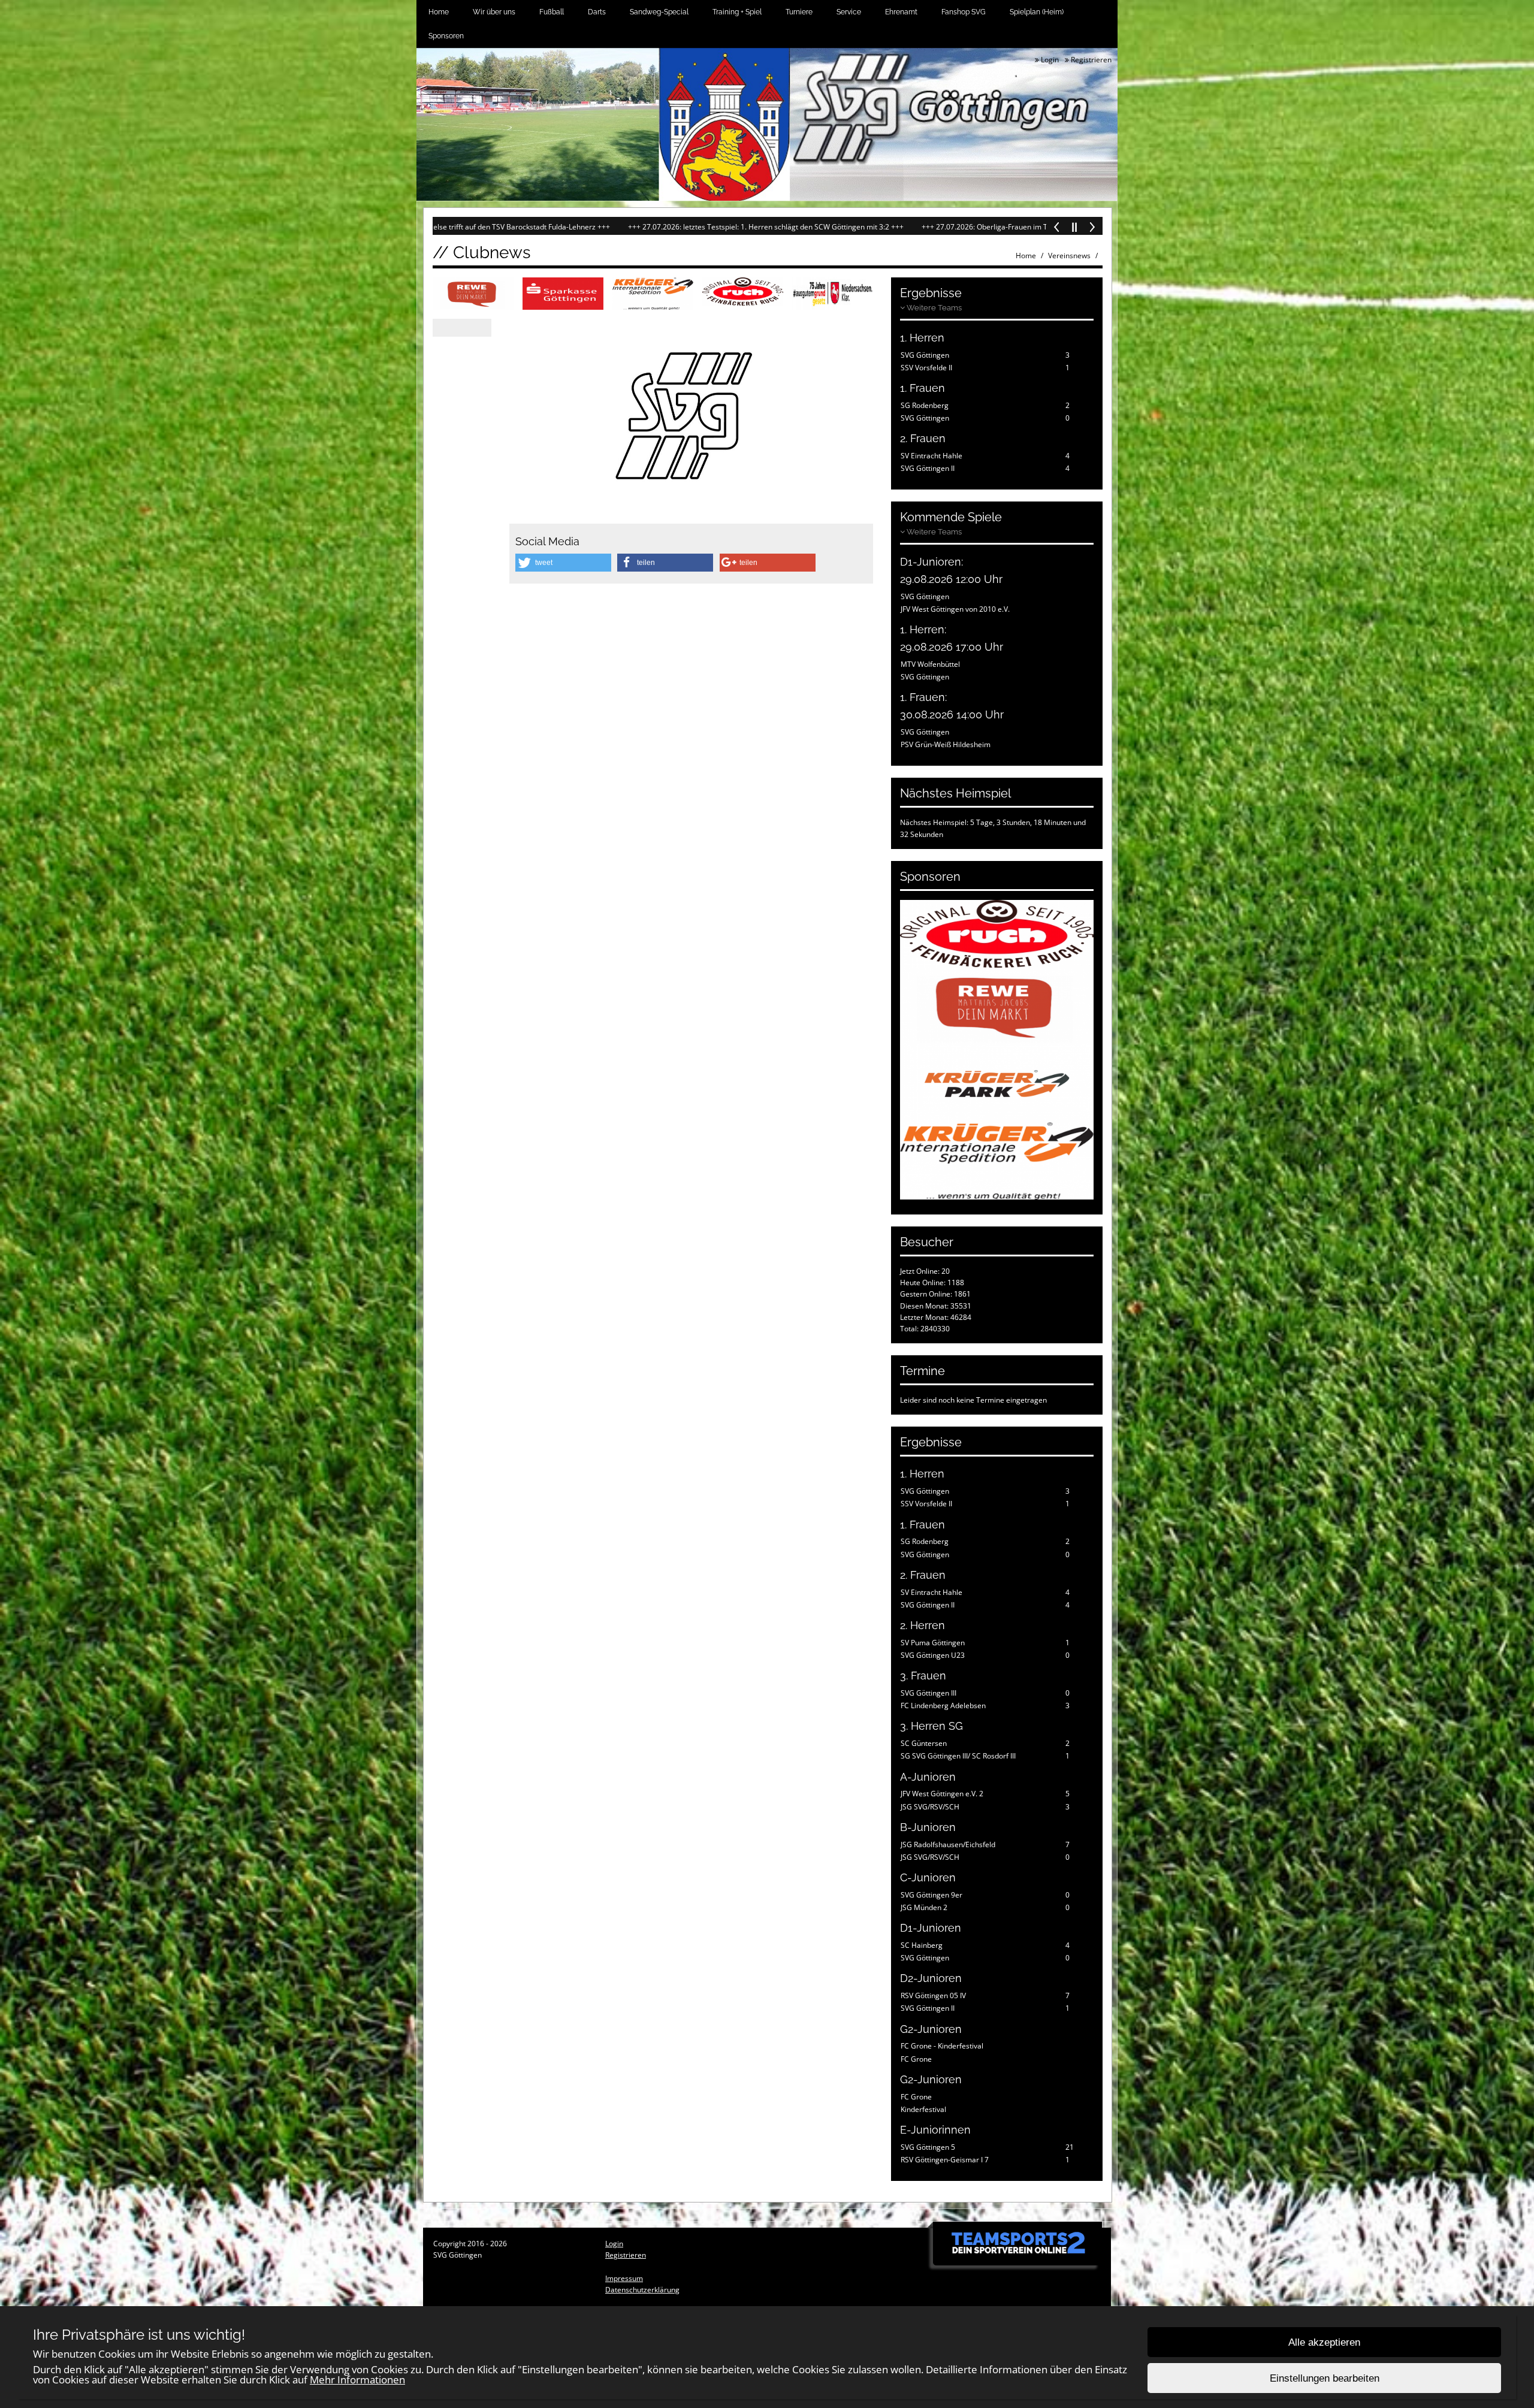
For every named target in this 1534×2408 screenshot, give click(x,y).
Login (1049, 60)
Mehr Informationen (357, 2380)
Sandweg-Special (659, 12)
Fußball (552, 12)
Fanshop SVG (964, 12)
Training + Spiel (737, 12)
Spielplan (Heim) (1037, 12)
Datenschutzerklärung (642, 2290)
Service (849, 12)
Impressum (624, 2278)
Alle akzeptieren (1324, 2342)
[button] (563, 563)
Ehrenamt (901, 12)
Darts (597, 12)
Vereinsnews (1069, 256)
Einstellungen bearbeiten (1325, 2378)
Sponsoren (446, 36)
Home (439, 12)
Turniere (799, 12)
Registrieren (1090, 60)
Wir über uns (494, 12)
